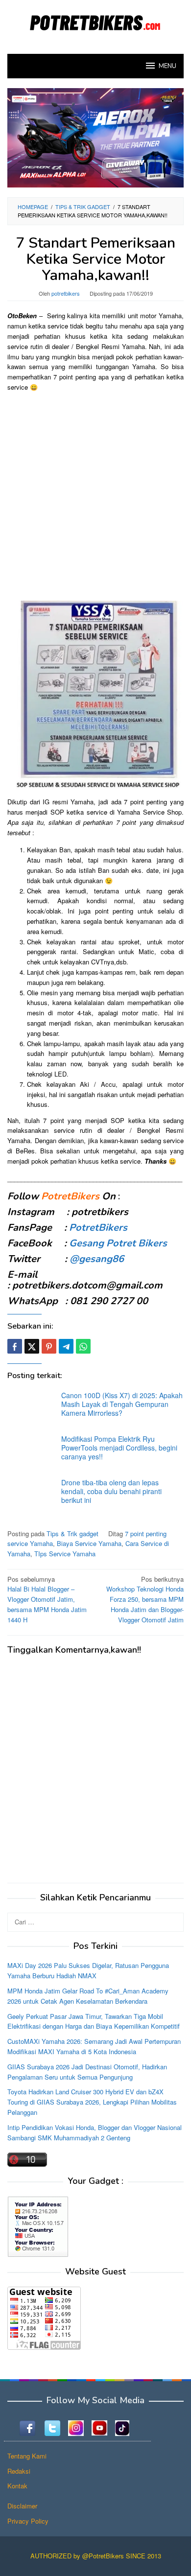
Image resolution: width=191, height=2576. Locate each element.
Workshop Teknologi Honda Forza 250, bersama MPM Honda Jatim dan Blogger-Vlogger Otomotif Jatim (145, 1599)
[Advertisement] (95, 495)
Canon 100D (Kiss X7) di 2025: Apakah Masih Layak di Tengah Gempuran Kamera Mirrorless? (122, 1404)
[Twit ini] (32, 1346)
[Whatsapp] (83, 1346)
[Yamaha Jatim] (95, 137)
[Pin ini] (49, 1346)
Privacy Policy (28, 2521)
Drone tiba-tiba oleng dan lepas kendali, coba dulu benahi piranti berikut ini (111, 1491)
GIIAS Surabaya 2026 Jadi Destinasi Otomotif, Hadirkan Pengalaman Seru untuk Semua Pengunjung (87, 2072)
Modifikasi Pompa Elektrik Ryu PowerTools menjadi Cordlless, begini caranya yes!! (119, 1448)
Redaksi (19, 2471)
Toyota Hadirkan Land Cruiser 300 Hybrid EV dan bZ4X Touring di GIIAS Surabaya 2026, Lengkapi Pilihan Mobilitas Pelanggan (92, 2102)
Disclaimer (22, 2506)
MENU (167, 66)
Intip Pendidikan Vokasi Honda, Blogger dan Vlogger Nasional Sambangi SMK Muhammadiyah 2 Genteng (95, 2132)
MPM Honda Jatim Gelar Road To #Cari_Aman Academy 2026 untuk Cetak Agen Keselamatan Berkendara (88, 1996)
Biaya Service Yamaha (89, 1543)
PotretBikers (98, 1228)
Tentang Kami (27, 2456)
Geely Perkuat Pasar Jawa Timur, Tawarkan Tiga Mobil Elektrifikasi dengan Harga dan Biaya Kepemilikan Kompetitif (94, 2021)
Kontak (17, 2486)
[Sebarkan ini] (15, 1346)
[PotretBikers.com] (95, 21)
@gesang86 (97, 1259)
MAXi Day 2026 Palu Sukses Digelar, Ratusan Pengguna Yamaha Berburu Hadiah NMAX (88, 1970)
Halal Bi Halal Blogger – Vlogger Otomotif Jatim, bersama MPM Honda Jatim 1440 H (47, 1599)
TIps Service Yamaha (65, 1554)
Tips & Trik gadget (72, 1534)
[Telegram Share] (66, 1346)
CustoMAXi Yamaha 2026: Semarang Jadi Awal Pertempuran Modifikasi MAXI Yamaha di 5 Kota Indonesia (94, 2046)
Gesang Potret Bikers (118, 1243)
